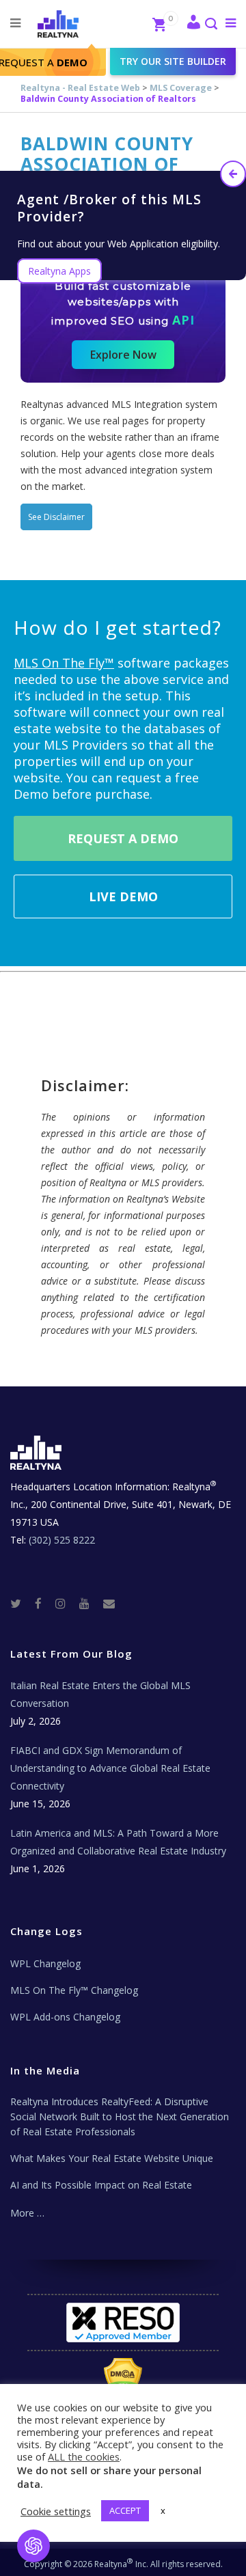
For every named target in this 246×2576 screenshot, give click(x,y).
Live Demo (123, 896)
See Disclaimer (56, 517)
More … (27, 2213)
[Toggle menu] (228, 23)
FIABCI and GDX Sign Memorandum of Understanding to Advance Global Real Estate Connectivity (110, 1768)
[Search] (210, 25)
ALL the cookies (84, 2456)
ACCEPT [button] (125, 2510)
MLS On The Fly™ (64, 663)
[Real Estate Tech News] (109, 1603)
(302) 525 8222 (62, 1540)
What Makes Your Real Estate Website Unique (112, 2158)
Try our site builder (173, 61)
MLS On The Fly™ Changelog (74, 1990)
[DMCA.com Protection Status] (123, 2379)
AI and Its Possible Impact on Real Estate (101, 2185)
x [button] (163, 2510)
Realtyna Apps (59, 271)
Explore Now (123, 355)
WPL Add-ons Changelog (65, 2017)
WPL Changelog (45, 1963)
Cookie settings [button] (56, 2511)
